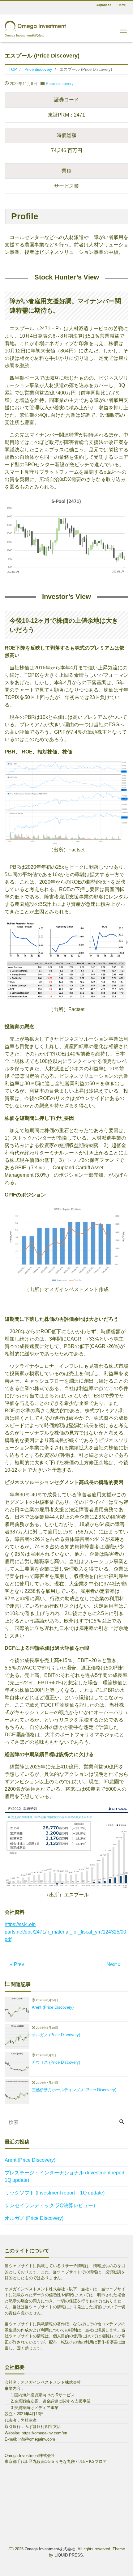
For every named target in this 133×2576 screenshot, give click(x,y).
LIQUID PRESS (69, 2555)
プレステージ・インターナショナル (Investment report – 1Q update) (66, 2176)
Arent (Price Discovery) (30, 2160)
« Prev (17, 1964)
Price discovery (60, 84)
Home (122, 5)
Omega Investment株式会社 (50, 2549)
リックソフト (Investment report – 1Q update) (55, 2193)
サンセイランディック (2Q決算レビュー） (51, 2205)
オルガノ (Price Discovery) (34, 2218)
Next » (114, 1964)
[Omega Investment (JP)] (36, 25)
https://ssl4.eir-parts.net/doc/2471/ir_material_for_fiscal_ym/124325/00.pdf (66, 1932)
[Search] (122, 2122)
